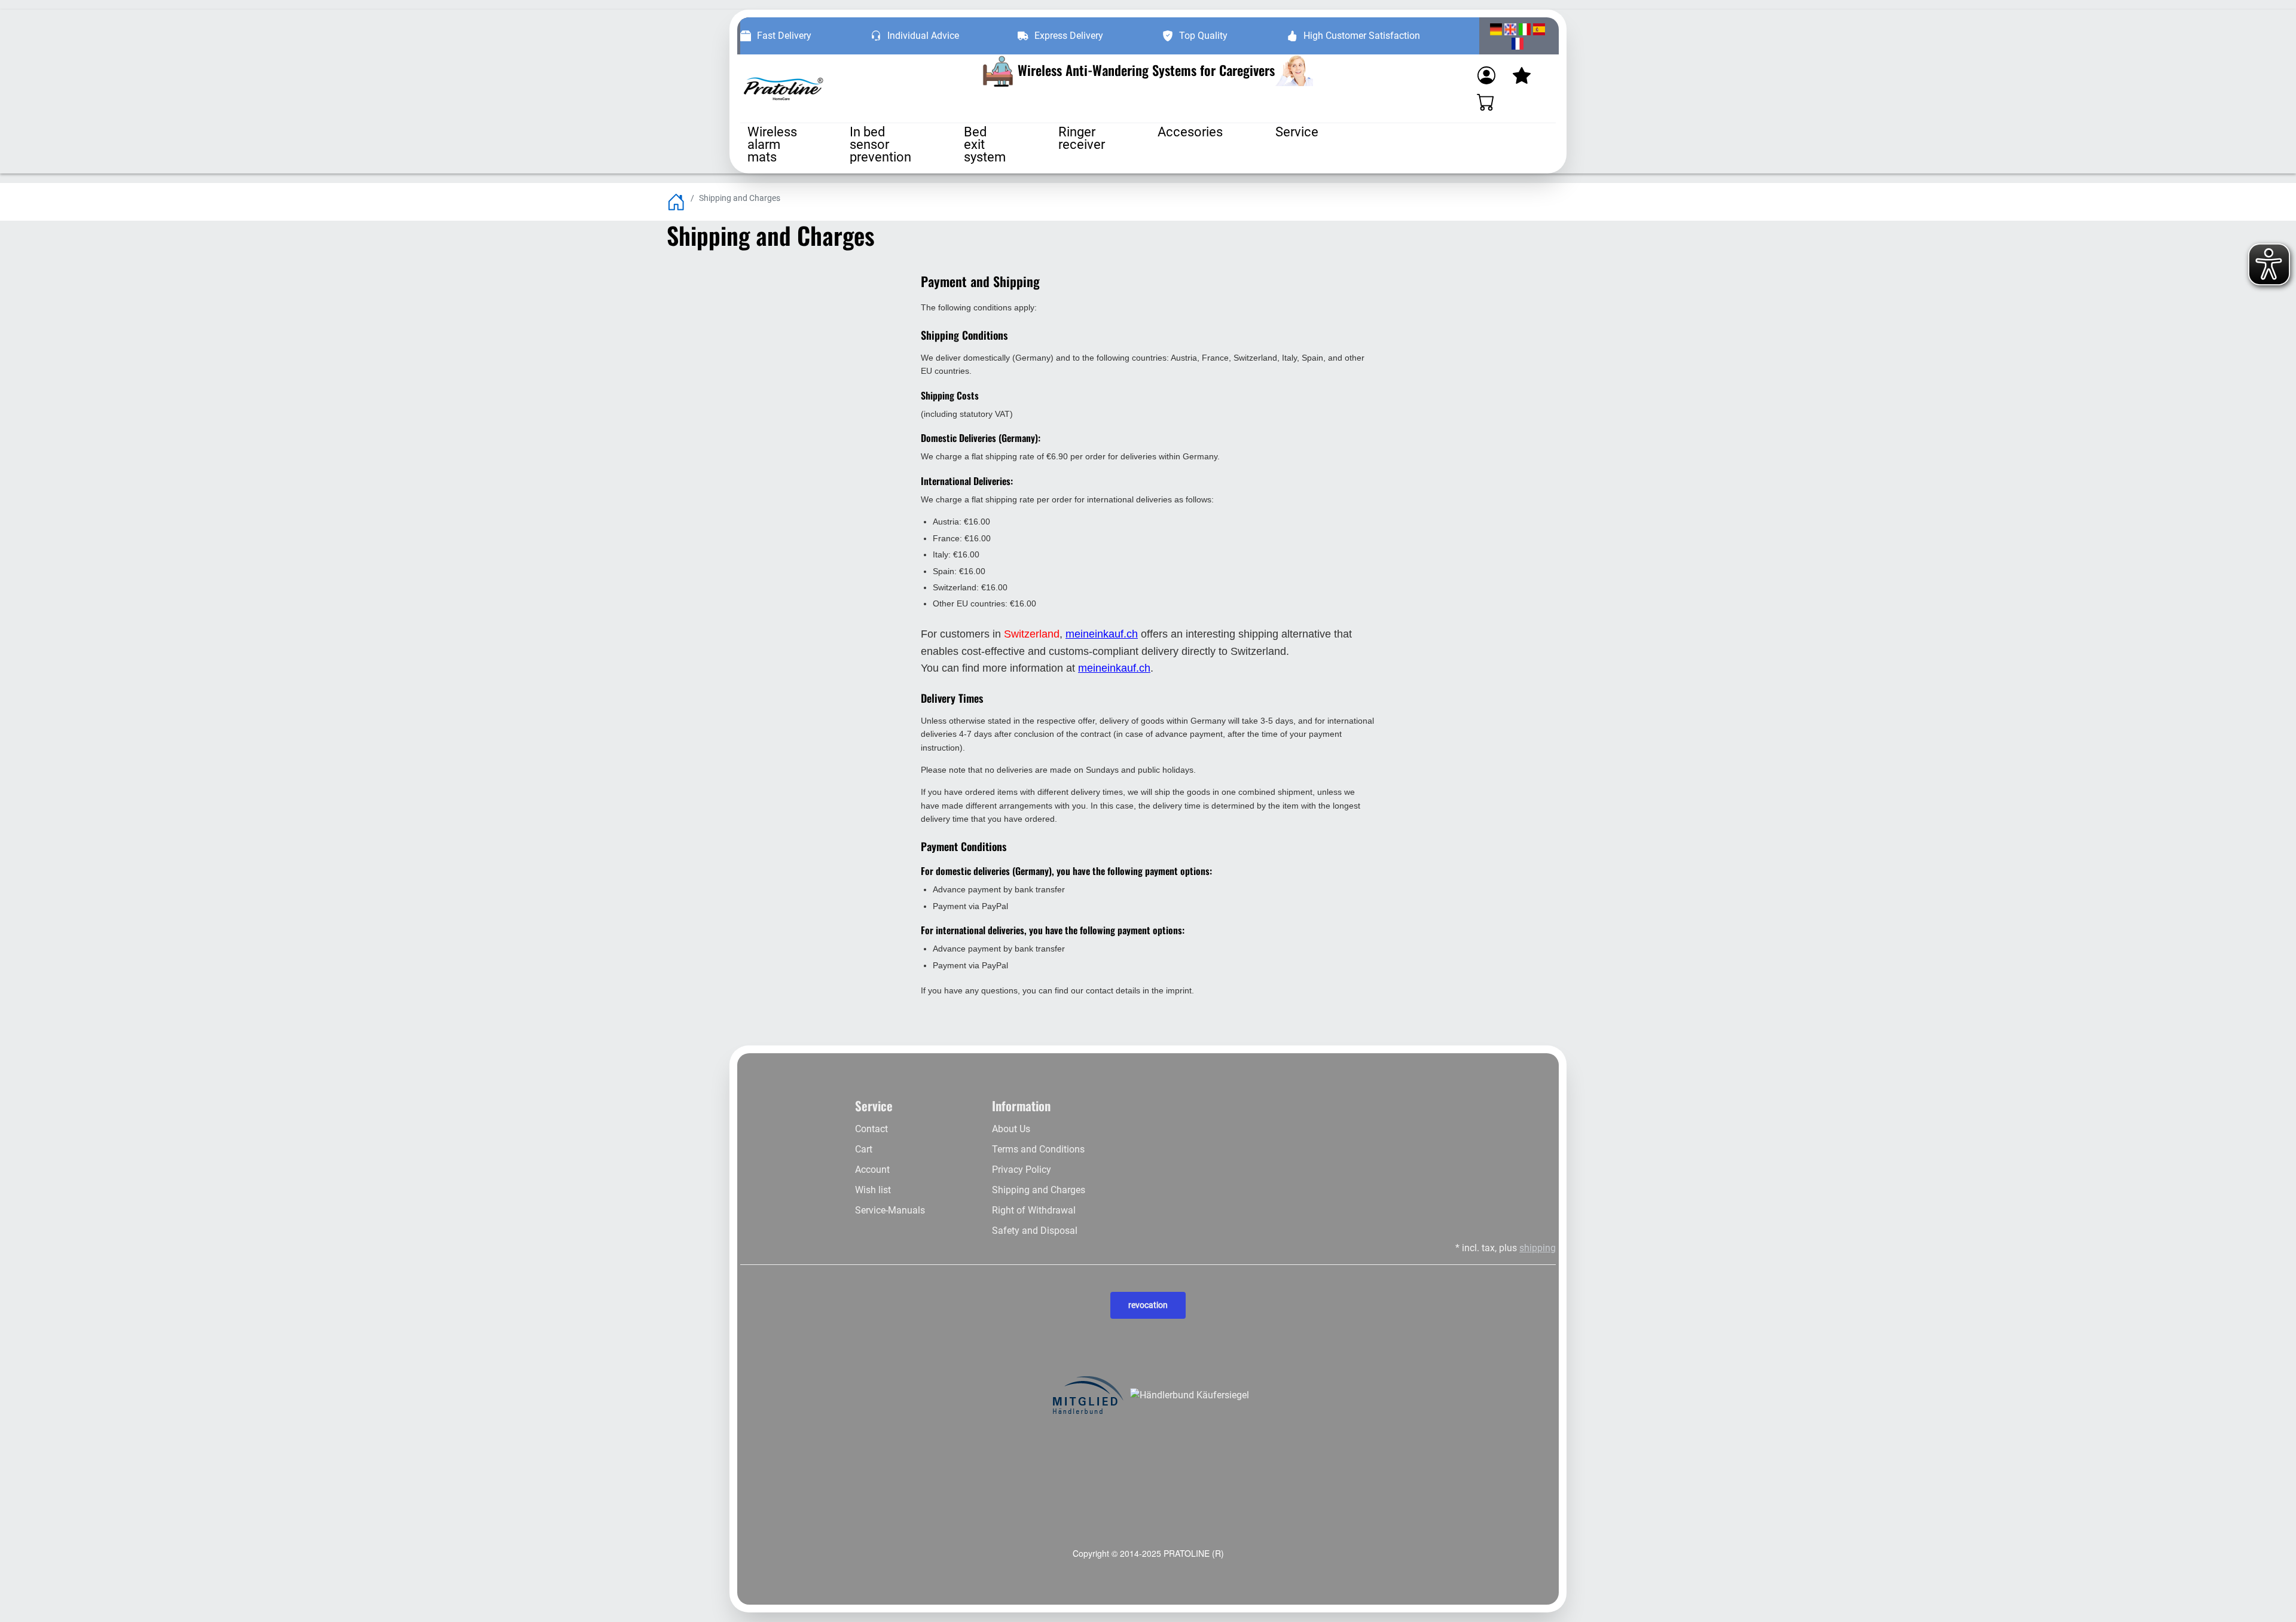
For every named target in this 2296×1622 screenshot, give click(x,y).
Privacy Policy (1022, 1170)
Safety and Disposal (1035, 1231)
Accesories (1190, 132)
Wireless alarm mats (772, 144)
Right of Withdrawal (1034, 1210)
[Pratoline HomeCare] (783, 89)
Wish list (873, 1190)
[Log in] (1486, 75)
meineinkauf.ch (1102, 634)
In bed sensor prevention (880, 144)
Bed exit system (985, 144)
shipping (1538, 1248)
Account (872, 1170)
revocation (1148, 1305)
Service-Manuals (890, 1210)
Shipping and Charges (1039, 1190)
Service (1297, 132)
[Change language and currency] (1518, 36)
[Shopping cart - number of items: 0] (1486, 102)
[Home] (676, 201)
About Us (1011, 1129)
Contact (871, 1129)
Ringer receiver (1082, 138)
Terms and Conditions (1038, 1149)
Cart (864, 1149)
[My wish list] (1522, 75)
